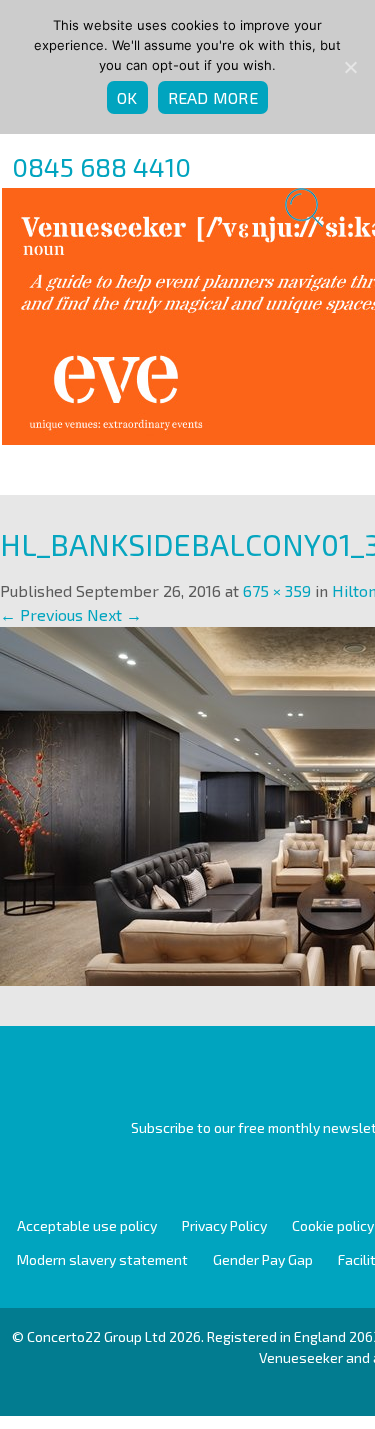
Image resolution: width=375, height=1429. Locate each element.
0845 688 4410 (101, 166)
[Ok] (350, 67)
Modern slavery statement (102, 1259)
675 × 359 (277, 590)
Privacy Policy (224, 1225)
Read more (213, 97)
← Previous (41, 614)
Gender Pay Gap (263, 1259)
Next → (114, 614)
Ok (127, 97)
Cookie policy (333, 1225)
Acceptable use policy (87, 1225)
